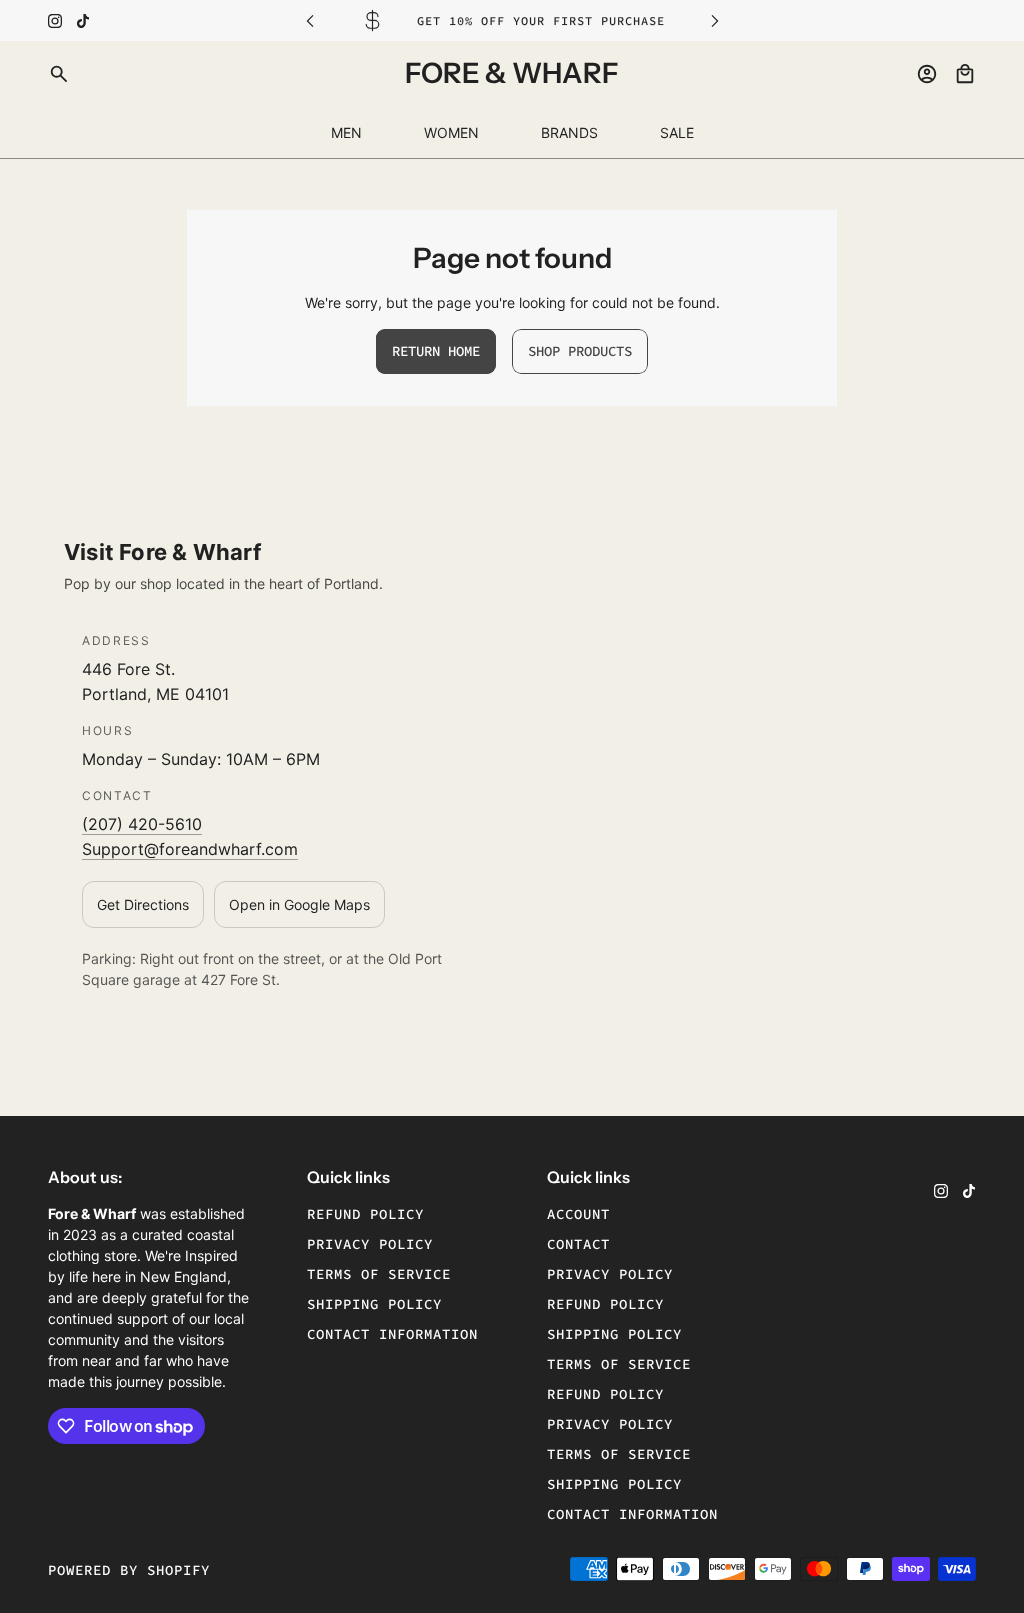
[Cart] (965, 74)
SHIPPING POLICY (614, 1334)
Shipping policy (374, 1304)
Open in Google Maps (299, 904)
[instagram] (55, 21)
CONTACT (578, 1244)
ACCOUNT (578, 1214)
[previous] (310, 20)
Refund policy (365, 1214)
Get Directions (143, 904)
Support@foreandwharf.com (190, 849)
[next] (715, 20)
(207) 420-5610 (142, 824)
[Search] (59, 74)
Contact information (392, 1334)
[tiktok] (83, 21)
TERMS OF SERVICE (619, 1364)
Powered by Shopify (129, 1570)
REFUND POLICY (605, 1304)
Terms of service (379, 1274)
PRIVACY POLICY (610, 1274)
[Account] (927, 74)
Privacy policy (370, 1244)
